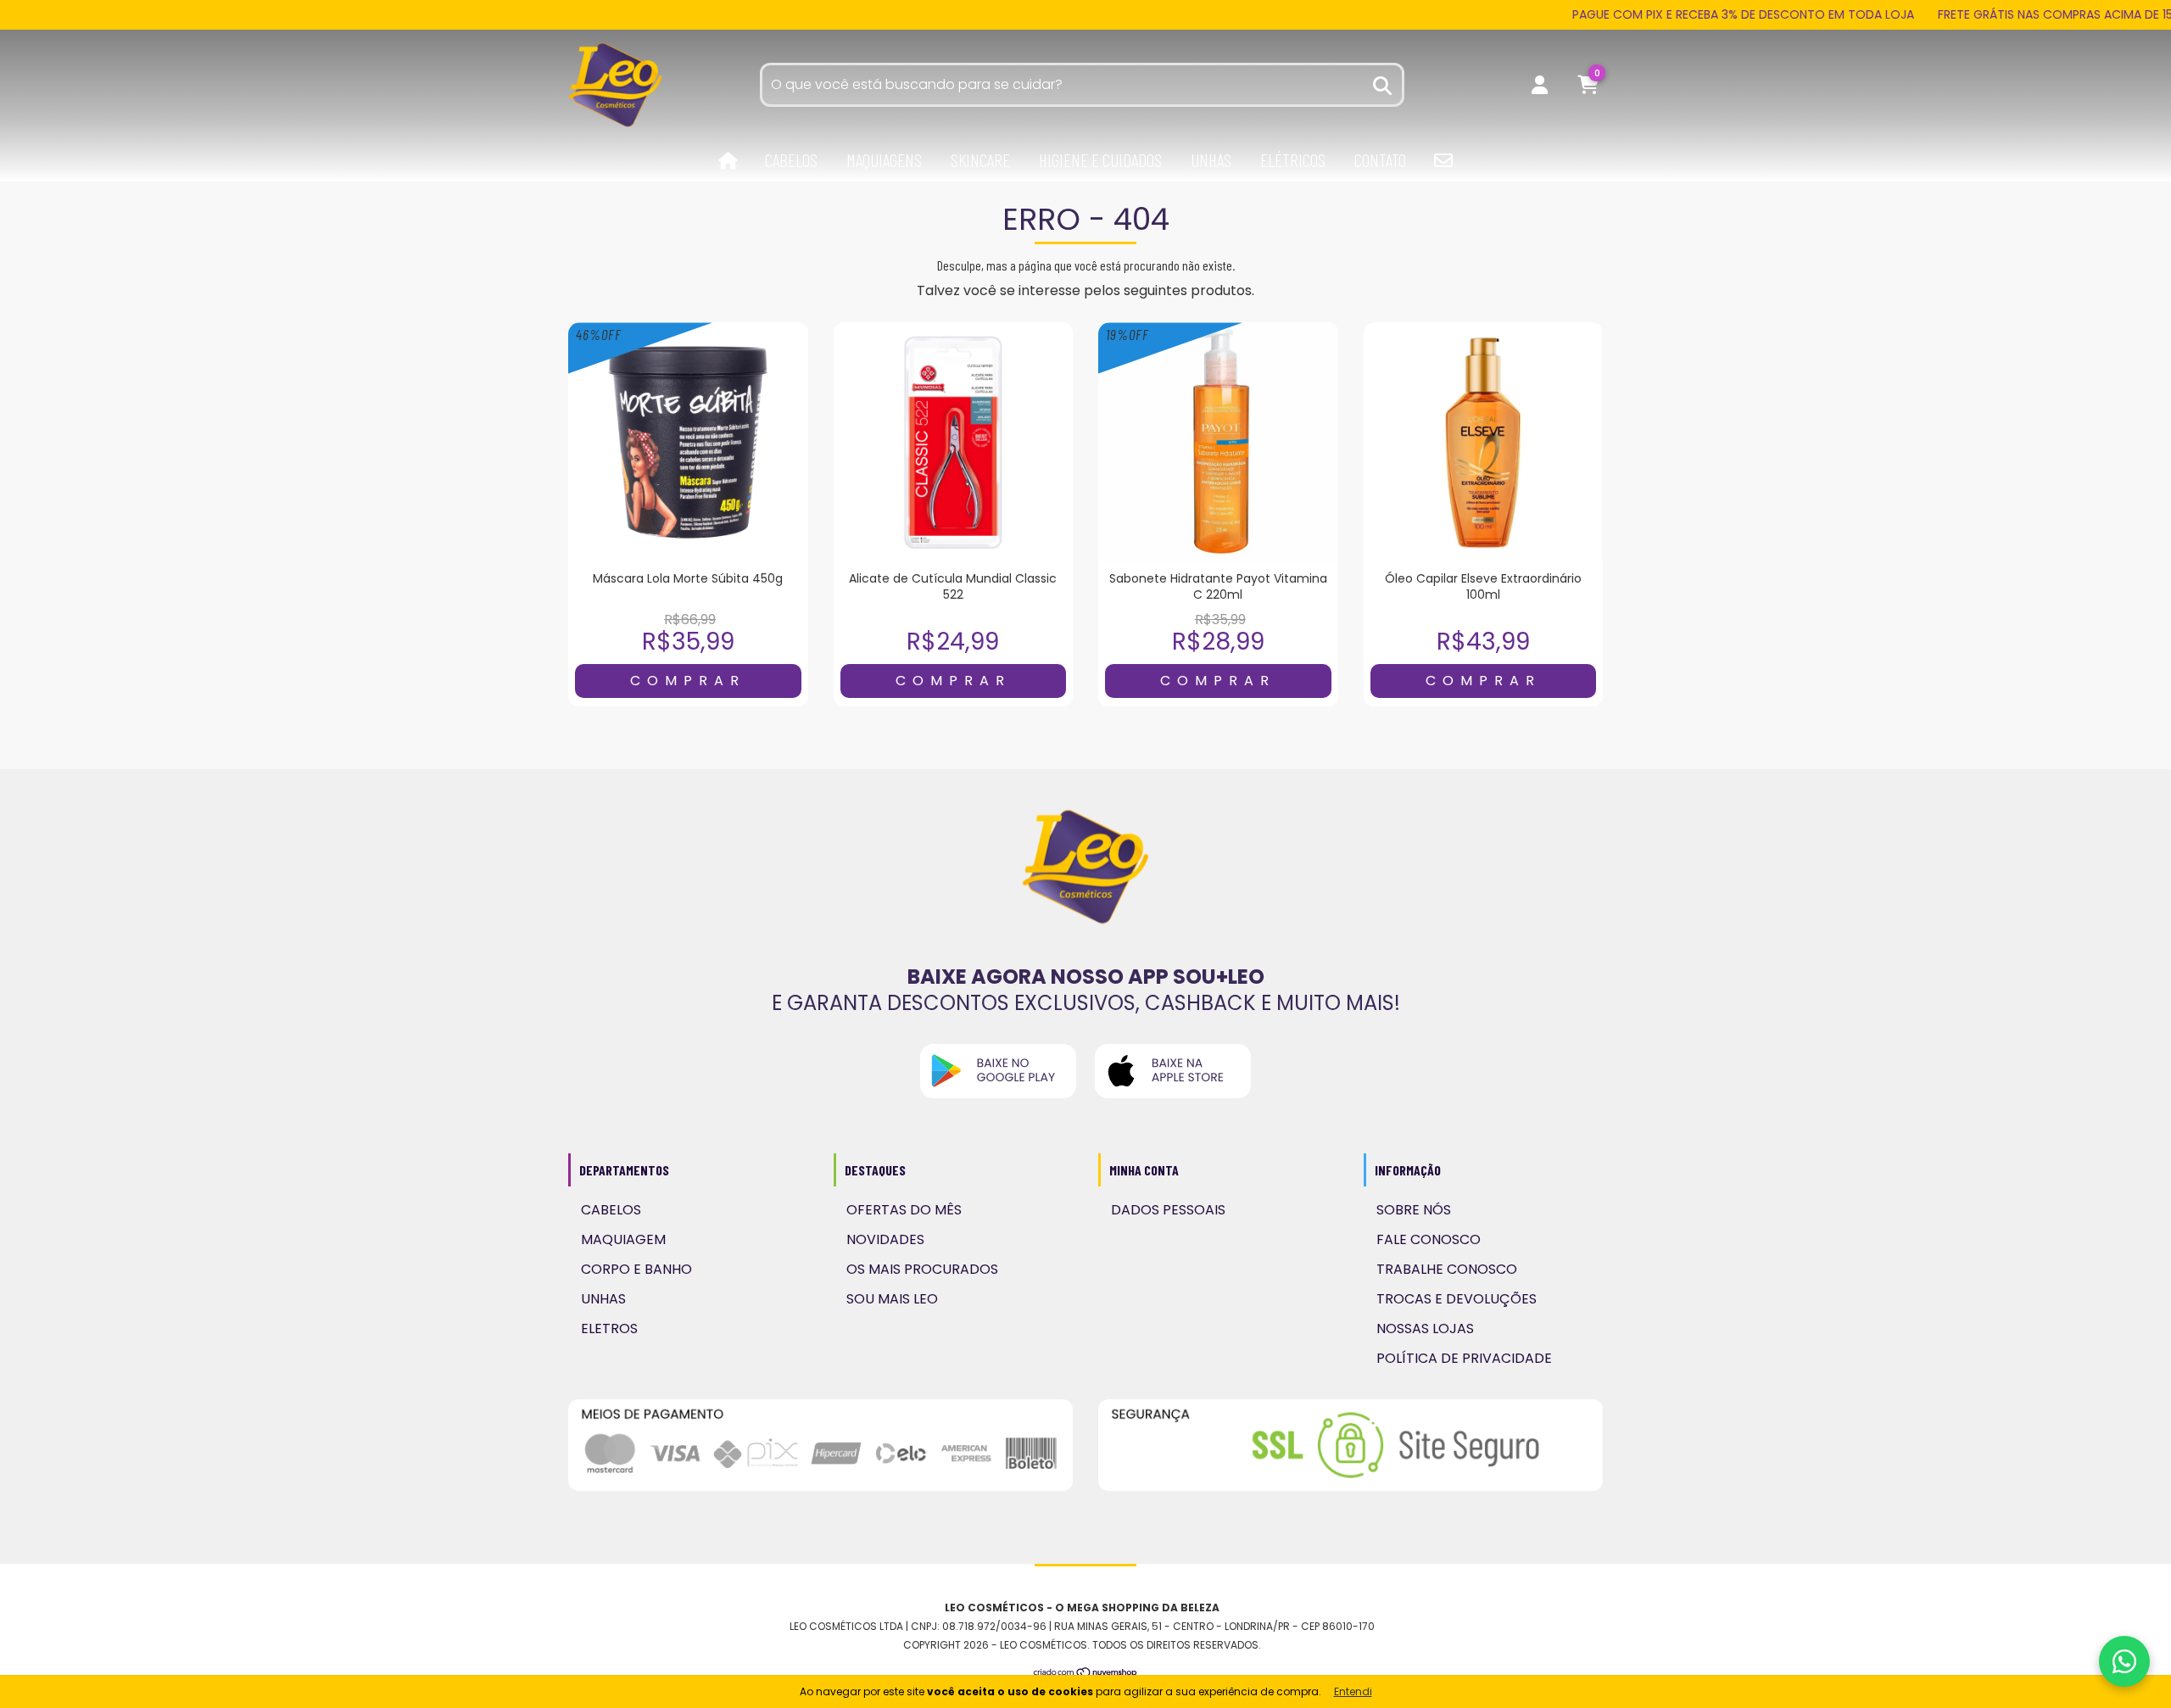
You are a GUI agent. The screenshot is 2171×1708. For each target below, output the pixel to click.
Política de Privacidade (1464, 1358)
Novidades (885, 1239)
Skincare (980, 160)
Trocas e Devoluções (1457, 1299)
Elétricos (1293, 160)
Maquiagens (884, 160)
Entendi (1353, 1691)
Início (728, 161)
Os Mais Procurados (922, 1269)
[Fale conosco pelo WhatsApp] (2124, 1661)
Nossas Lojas (1425, 1328)
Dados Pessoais (1168, 1210)
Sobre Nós (1414, 1210)
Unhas (1211, 160)
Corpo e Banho (636, 1269)
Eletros (609, 1328)
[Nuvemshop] (1086, 1674)
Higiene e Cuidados (1100, 160)
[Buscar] (1383, 84)
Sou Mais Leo (892, 1299)
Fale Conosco (1429, 1239)
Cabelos (791, 160)
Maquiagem (623, 1239)
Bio (1443, 160)
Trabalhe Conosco (1447, 1269)
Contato (1380, 160)
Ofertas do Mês (904, 1210)
